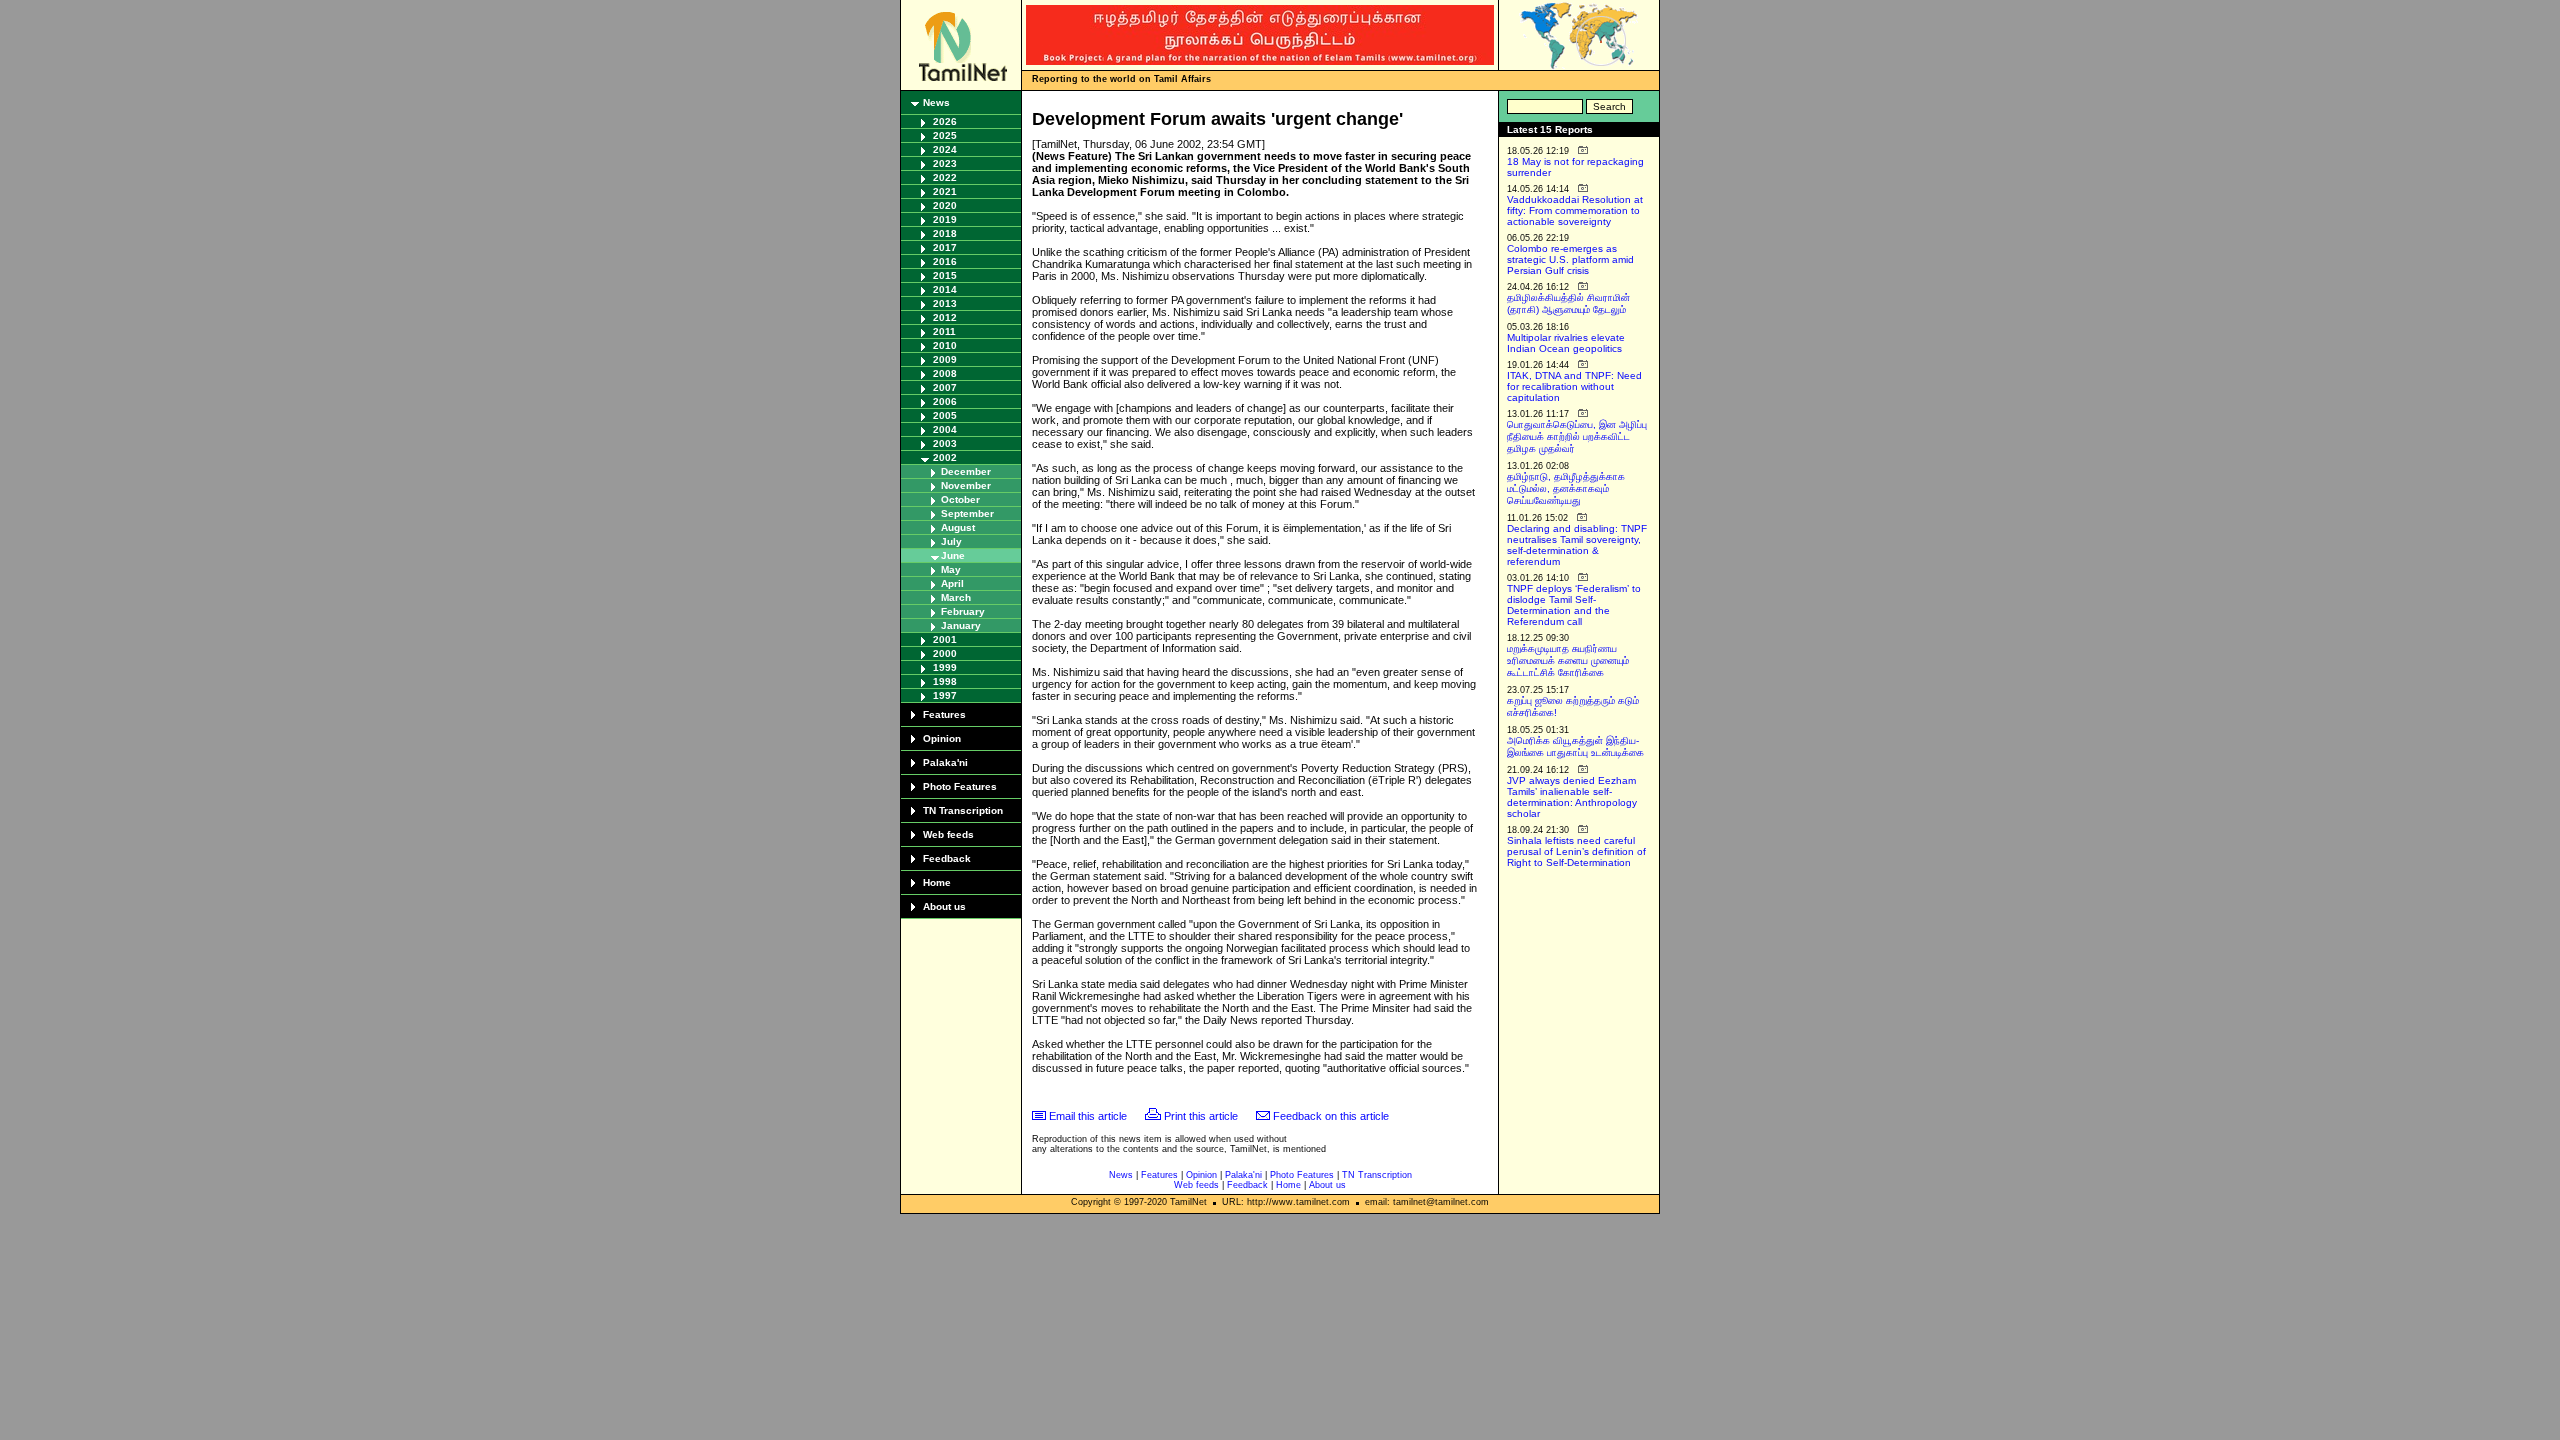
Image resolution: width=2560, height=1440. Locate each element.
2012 (945, 317)
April (952, 583)
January (961, 625)
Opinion (942, 738)
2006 (945, 401)
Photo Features (960, 786)
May (951, 569)
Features (944, 714)
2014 (945, 289)
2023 (945, 163)
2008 (945, 373)
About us (944, 906)
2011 (944, 331)
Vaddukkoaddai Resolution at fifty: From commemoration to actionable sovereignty (1575, 210)
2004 (945, 429)
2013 (945, 303)
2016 (945, 261)
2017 (945, 247)
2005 (945, 415)
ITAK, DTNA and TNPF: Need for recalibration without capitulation (1574, 386)
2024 (945, 149)
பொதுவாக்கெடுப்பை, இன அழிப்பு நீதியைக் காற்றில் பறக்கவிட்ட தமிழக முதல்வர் (1577, 436)
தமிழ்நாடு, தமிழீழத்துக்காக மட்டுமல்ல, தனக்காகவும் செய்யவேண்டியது (1566, 488)
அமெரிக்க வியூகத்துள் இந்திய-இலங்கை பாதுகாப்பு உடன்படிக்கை (1575, 746)
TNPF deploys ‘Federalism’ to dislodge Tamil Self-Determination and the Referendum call (1574, 605)
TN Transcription (963, 810)
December (966, 471)
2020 (945, 205)
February (963, 611)
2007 (945, 387)
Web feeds (948, 834)
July (951, 541)
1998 (945, 681)
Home (937, 882)
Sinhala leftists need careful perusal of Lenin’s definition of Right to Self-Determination (1576, 851)
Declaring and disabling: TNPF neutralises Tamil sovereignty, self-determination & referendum (1577, 545)
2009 (945, 359)
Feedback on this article (1331, 1116)
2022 (945, 177)
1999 (945, 667)
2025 (945, 135)
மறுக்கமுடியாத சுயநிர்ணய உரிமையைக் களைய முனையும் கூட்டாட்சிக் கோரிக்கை (1568, 660)
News (936, 102)
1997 (945, 695)
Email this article (1088, 1116)
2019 (945, 219)
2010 (945, 345)
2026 (945, 121)
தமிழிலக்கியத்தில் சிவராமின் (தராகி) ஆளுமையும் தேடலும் (1568, 303)
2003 (945, 443)
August (958, 527)
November (966, 485)
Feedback (947, 858)
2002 (945, 457)
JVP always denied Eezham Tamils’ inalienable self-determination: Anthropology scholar (1572, 797)
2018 (945, 233)
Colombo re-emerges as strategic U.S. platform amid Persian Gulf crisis (1570, 259)
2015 (945, 275)
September (967, 513)
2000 (945, 653)
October (960, 499)
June (953, 555)
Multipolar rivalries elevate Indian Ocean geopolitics (1566, 343)
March (956, 597)
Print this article (1201, 1116)
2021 (945, 191)
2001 (945, 639)
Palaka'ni (945, 762)
